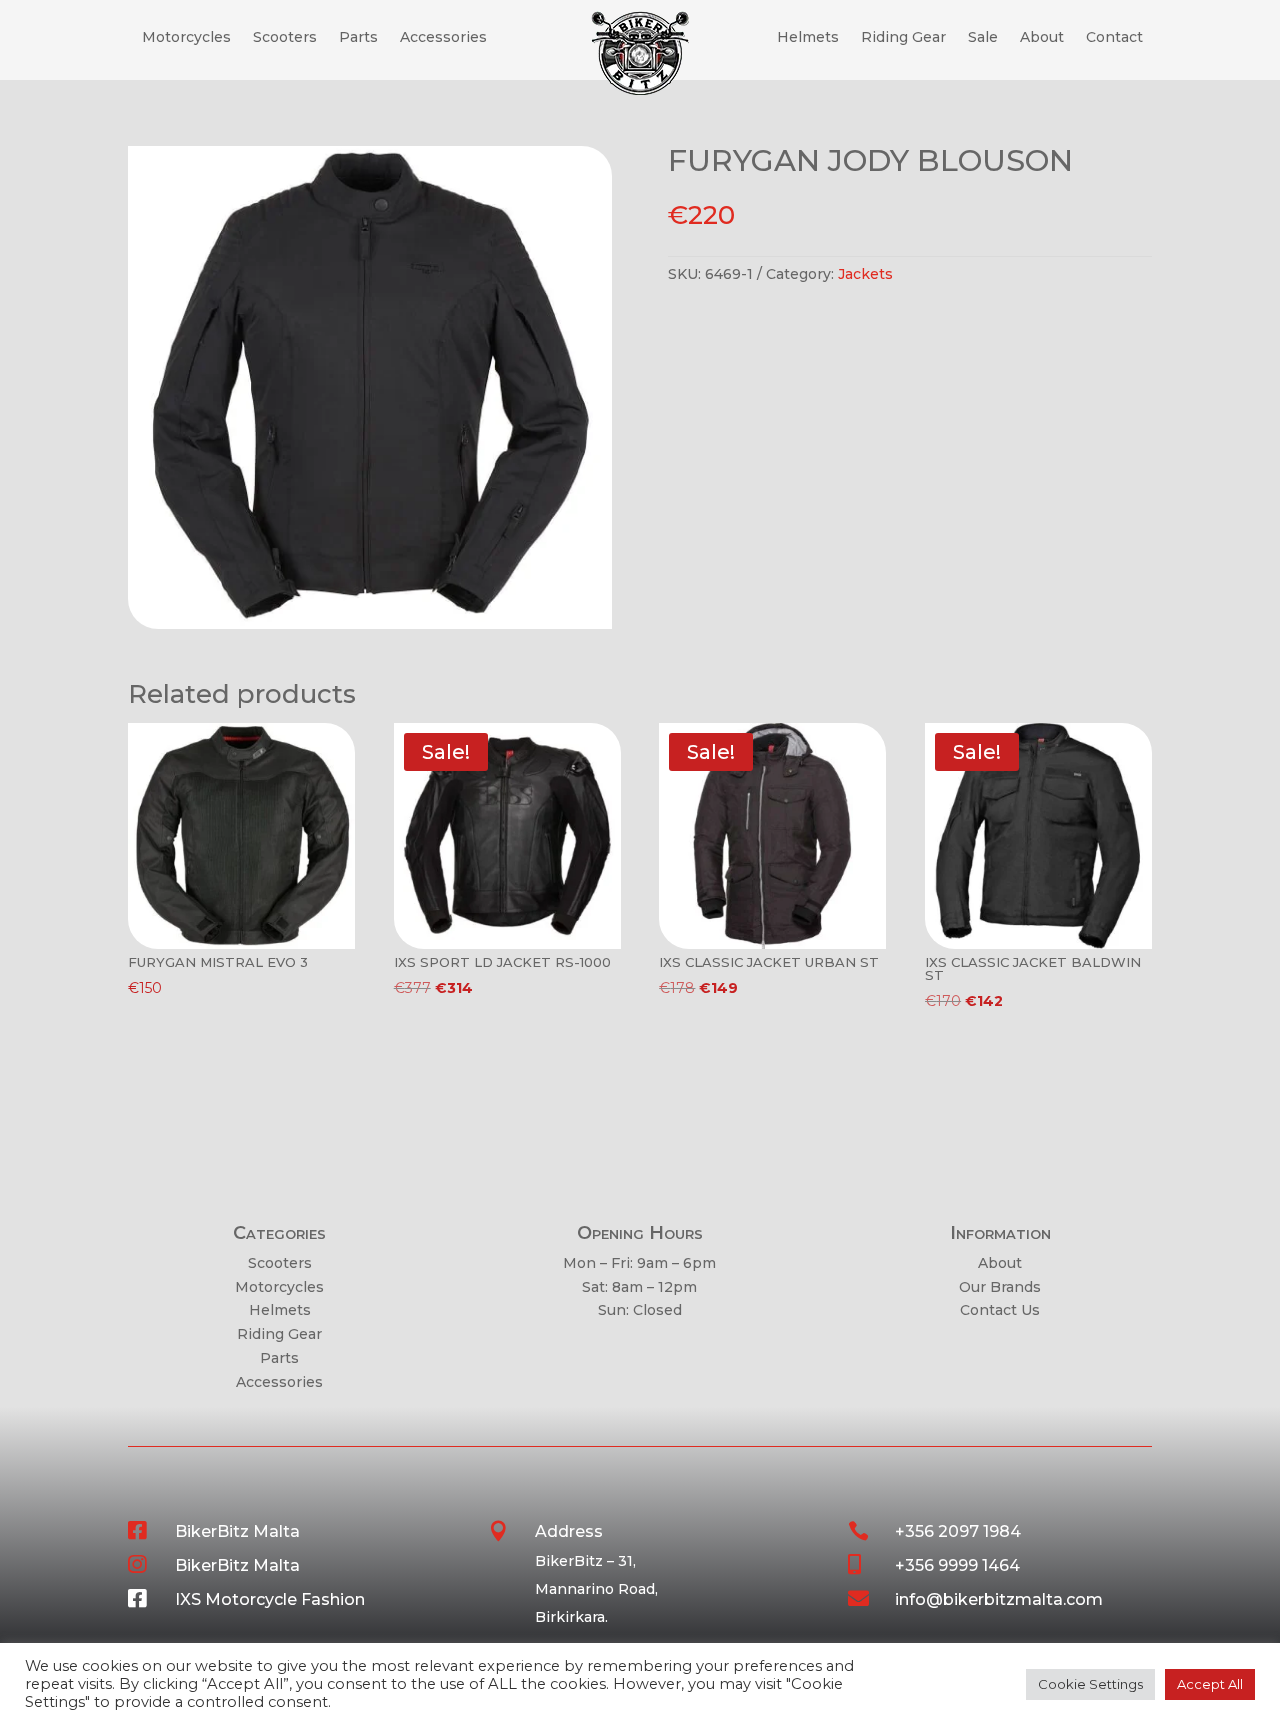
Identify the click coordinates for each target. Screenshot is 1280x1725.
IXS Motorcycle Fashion (270, 1599)
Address (569, 1531)
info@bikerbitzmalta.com (999, 1599)
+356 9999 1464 (957, 1565)
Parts (358, 38)
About (1042, 38)
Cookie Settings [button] (1090, 1684)
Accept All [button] (1210, 1684)
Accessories (443, 38)
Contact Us (1000, 1310)
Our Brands (1000, 1287)
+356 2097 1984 (958, 1531)
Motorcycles (186, 38)
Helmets (808, 38)
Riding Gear (903, 38)
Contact (1114, 38)
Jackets (865, 274)
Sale (983, 38)
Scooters (285, 38)
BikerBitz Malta (237, 1531)
